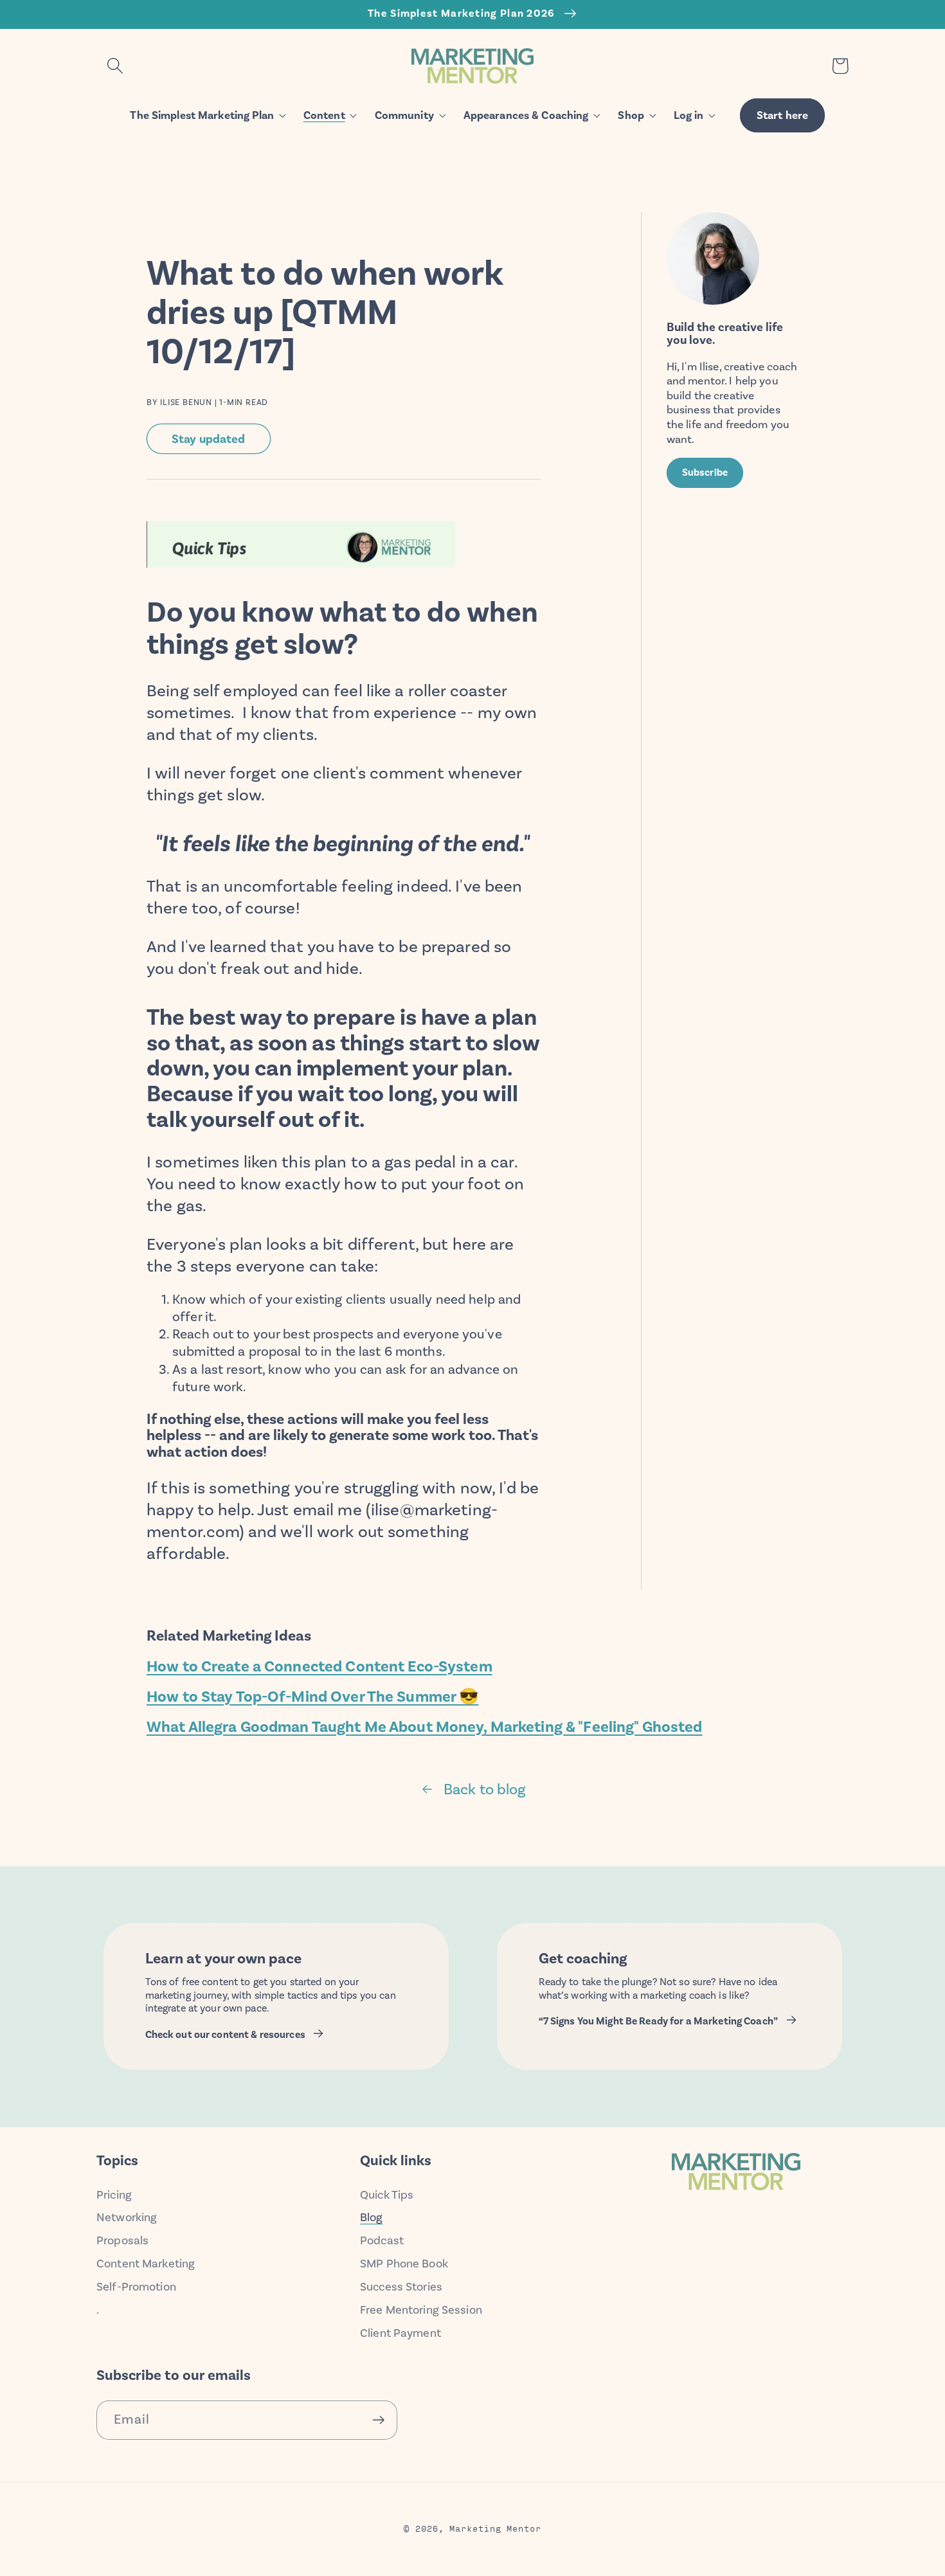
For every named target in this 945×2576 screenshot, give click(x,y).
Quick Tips (387, 2195)
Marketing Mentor (495, 2528)
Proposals (122, 2240)
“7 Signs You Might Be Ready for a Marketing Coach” (659, 2021)
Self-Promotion (136, 2287)
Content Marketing (146, 2264)
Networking (127, 2217)
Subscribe (705, 473)
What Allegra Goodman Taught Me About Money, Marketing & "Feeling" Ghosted (425, 1727)
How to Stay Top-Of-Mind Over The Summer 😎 (312, 1697)
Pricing (114, 2195)
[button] (115, 66)
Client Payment (401, 2333)
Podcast (382, 2240)
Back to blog (485, 1789)
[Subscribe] (378, 2420)
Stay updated (209, 439)
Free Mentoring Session (421, 2310)
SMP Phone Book (404, 2264)
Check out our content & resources (225, 2035)
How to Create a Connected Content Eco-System (319, 1666)
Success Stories (401, 2287)
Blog (372, 2217)
